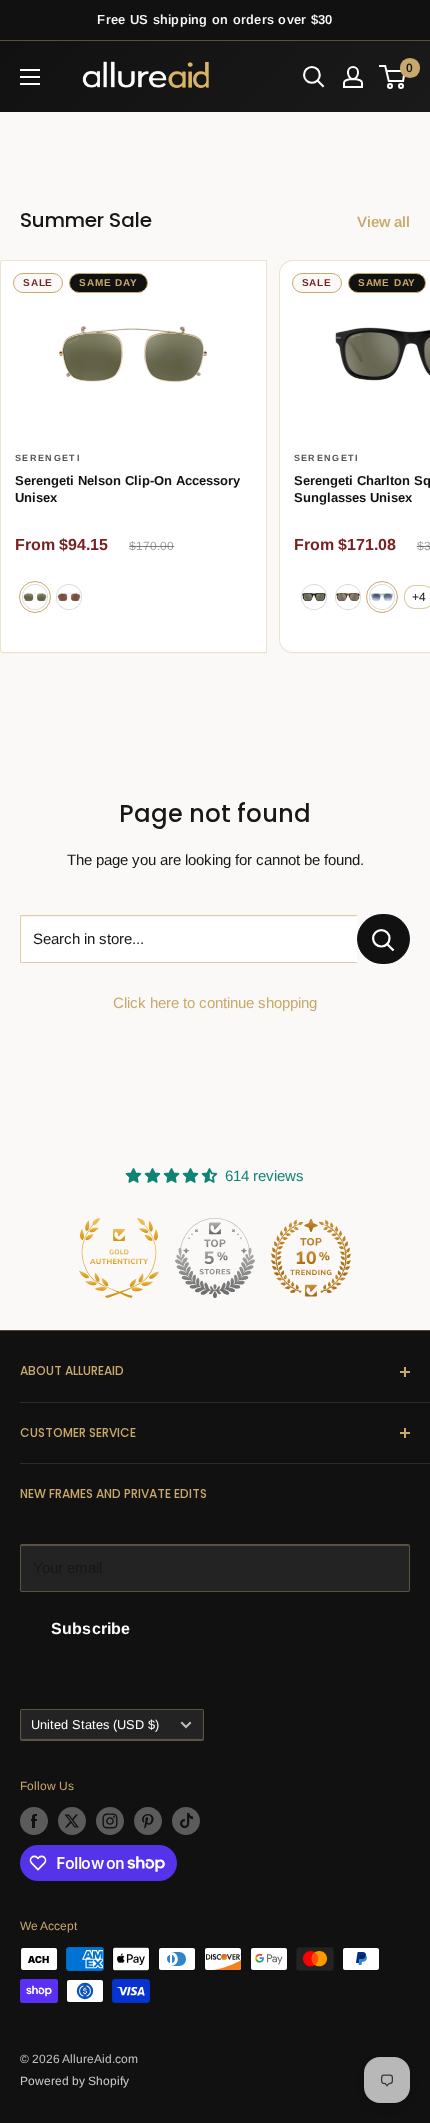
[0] (393, 77)
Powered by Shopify (74, 2081)
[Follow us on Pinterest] (148, 1821)
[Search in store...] (383, 939)
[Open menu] (30, 77)
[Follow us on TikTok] (186, 1821)
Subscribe (90, 1628)
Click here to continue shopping (215, 1002)
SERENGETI (48, 458)
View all (383, 221)
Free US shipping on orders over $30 (214, 19)
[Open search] (314, 77)
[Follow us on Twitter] (72, 1821)
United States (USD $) (95, 1724)
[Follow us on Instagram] (110, 1821)
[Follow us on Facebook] (34, 1821)
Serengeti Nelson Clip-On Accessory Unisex (127, 489)
